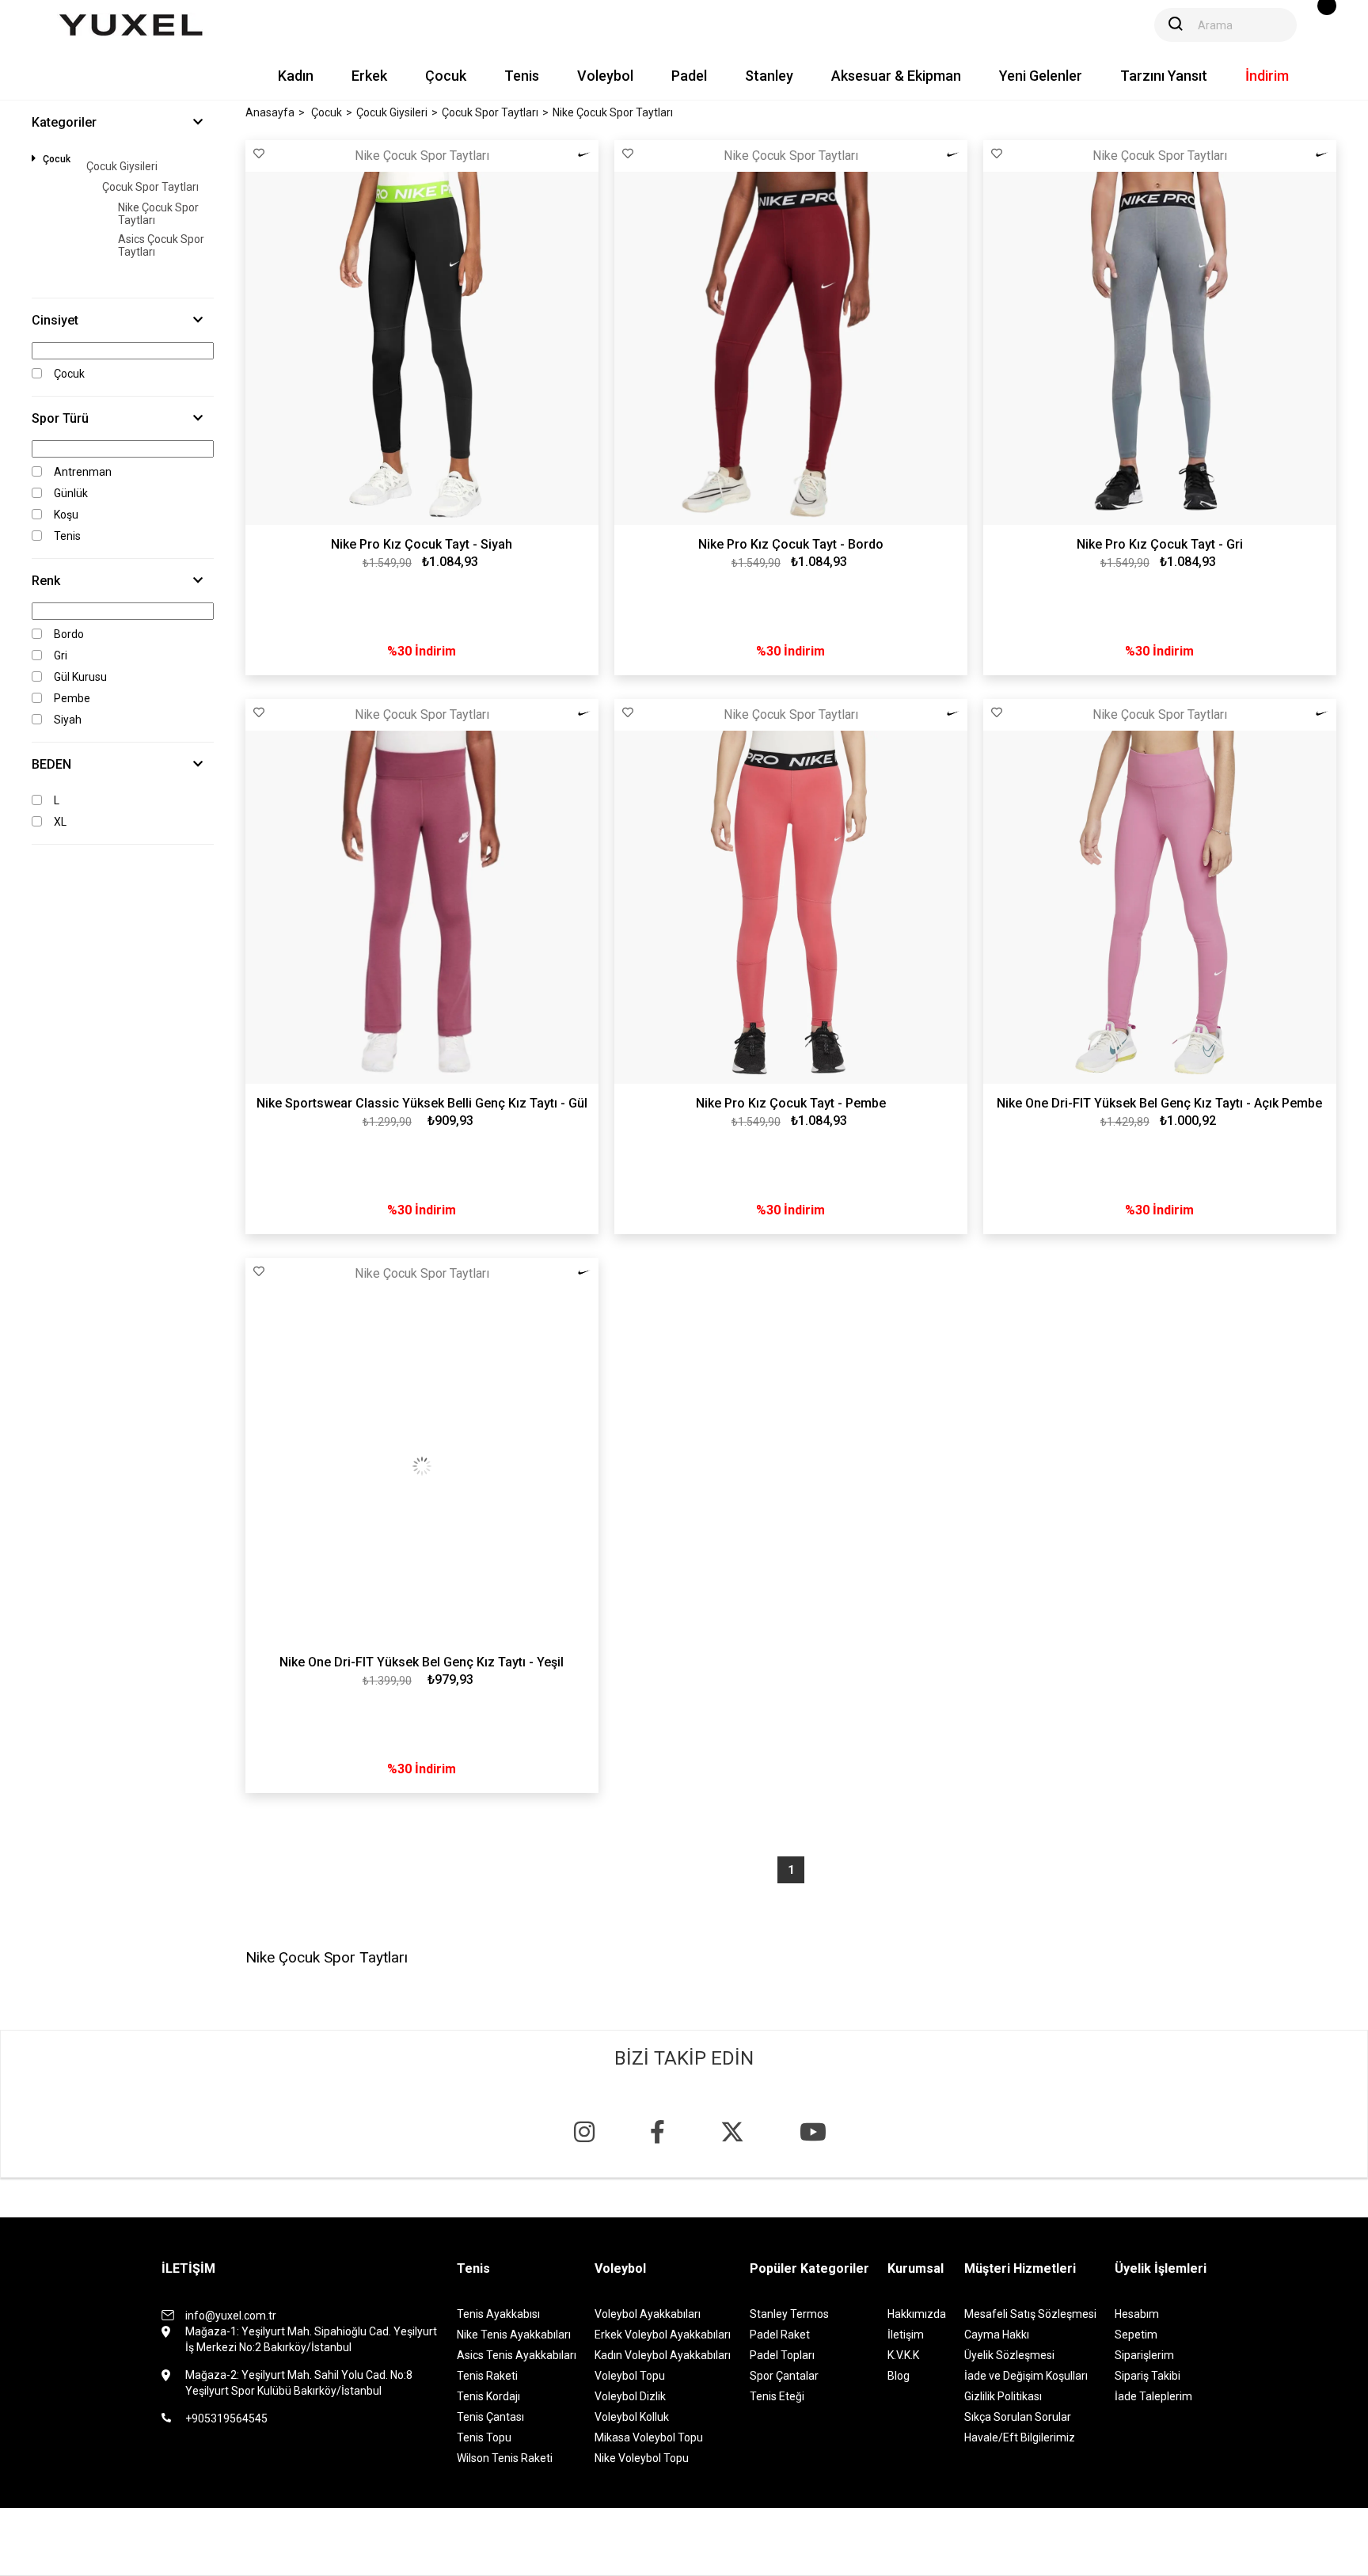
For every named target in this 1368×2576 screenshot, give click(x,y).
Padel (689, 76)
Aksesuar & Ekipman (896, 76)
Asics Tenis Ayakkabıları (517, 2355)
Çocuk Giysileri (122, 166)
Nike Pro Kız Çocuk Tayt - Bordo (791, 544)
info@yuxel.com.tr (231, 2316)
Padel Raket (780, 2335)
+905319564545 (226, 2418)
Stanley (769, 76)
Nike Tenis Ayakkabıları (514, 2335)
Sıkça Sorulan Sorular (1018, 2417)
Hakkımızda (917, 2314)
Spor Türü (60, 418)
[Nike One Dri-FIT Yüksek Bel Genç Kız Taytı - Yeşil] (422, 1466)
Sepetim (1136, 2335)
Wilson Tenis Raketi (505, 2458)
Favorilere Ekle (259, 154)
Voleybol (605, 76)
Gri (61, 655)
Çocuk (446, 76)
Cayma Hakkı (997, 2335)
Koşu (66, 515)
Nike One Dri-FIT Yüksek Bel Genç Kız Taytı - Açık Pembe (1159, 1103)
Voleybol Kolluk (632, 2417)
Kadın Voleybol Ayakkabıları (663, 2355)
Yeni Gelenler (1041, 76)
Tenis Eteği (777, 2396)
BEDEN (51, 764)
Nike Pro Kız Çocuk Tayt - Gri (1160, 544)
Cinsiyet (55, 320)
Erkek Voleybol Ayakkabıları (663, 2335)
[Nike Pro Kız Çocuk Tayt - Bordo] (791, 348)
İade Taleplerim (1153, 2396)
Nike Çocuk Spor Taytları (158, 214)
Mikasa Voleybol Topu (649, 2437)
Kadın (296, 76)
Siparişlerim (1144, 2355)
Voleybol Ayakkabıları (648, 2314)
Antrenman (83, 472)
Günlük (71, 493)
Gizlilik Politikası (1003, 2396)
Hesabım (1137, 2314)
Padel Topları (782, 2355)
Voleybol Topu (630, 2376)
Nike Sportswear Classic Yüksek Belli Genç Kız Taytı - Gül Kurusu (422, 1104)
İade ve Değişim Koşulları (1026, 2376)
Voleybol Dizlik (630, 2396)
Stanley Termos (789, 2314)
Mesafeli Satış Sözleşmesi (1030, 2314)
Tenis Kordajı (488, 2396)
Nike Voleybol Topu (642, 2458)
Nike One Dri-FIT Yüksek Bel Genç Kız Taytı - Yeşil (422, 1662)
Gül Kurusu (80, 677)
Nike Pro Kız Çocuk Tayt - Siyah (422, 544)
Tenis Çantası (490, 2417)
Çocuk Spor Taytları (150, 187)
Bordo (69, 634)
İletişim (906, 2335)
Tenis (522, 76)
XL (60, 822)
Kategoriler (64, 122)
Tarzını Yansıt (1164, 76)
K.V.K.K (903, 2355)
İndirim (1267, 76)
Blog (899, 2376)
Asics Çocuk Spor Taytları (161, 245)
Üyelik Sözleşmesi (1009, 2355)
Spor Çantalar (784, 2376)
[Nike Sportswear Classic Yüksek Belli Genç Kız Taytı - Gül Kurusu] (422, 907)
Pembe (72, 698)
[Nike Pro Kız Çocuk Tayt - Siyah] (422, 348)
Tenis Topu (484, 2437)
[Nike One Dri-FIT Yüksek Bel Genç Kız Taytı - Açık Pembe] (1160, 907)
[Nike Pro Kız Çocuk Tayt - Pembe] (791, 907)
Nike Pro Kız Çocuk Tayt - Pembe (791, 1103)
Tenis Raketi (487, 2376)
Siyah (68, 720)
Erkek (369, 76)
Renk (46, 581)
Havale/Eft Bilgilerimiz (1020, 2437)
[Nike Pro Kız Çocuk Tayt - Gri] (1160, 348)
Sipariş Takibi (1148, 2376)
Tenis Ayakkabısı (498, 2314)
